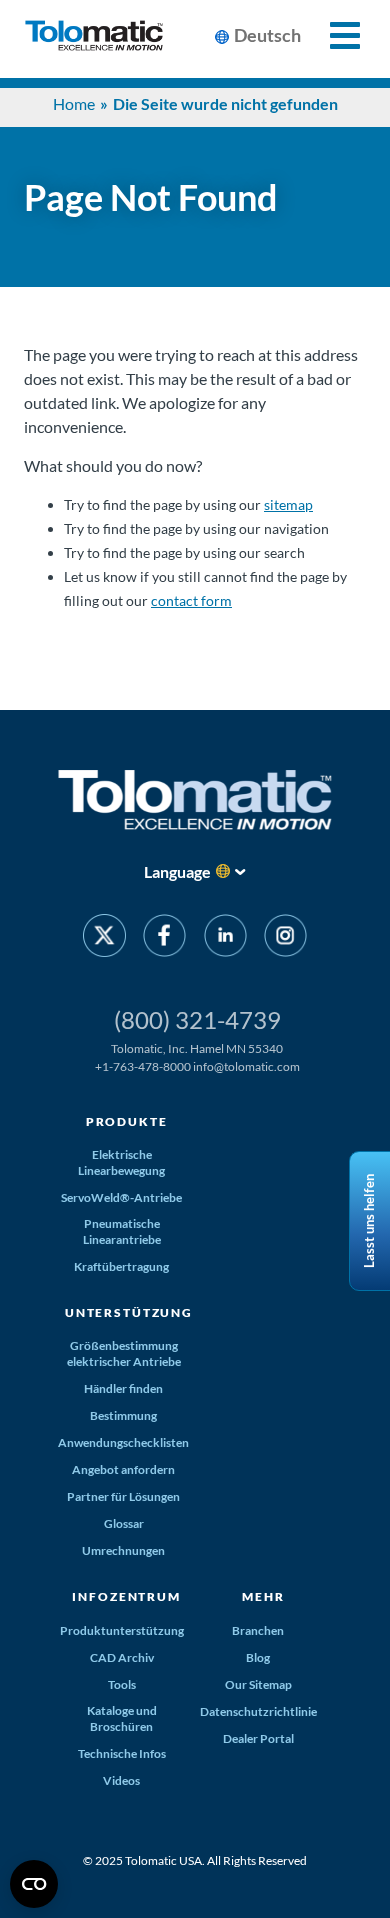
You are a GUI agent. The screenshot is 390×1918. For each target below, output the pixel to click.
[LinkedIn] (225, 939)
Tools (122, 1684)
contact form (191, 600)
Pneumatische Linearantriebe (122, 1231)
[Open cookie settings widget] (34, 1884)
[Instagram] (285, 939)
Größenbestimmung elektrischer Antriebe (124, 1353)
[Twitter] (104, 939)
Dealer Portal (258, 1738)
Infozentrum (126, 1596)
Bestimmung (123, 1415)
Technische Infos (122, 1753)
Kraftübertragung (121, 1266)
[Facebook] (164, 939)
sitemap (288, 504)
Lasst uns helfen (369, 1221)
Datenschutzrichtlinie (258, 1711)
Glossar (124, 1523)
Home (74, 103)
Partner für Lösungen (123, 1496)
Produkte (127, 1121)
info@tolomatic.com (246, 1066)
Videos (121, 1780)
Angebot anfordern (123, 1469)
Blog (258, 1657)
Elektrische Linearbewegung (121, 1162)
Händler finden (123, 1388)
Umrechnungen (123, 1550)
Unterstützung (129, 1312)
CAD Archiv (122, 1657)
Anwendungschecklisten (123, 1442)
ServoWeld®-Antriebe (121, 1197)
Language (177, 871)
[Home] (94, 39)
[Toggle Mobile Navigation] (333, 35)
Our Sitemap (258, 1684)
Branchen (258, 1630)
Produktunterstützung (122, 1630)
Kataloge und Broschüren (122, 1718)
